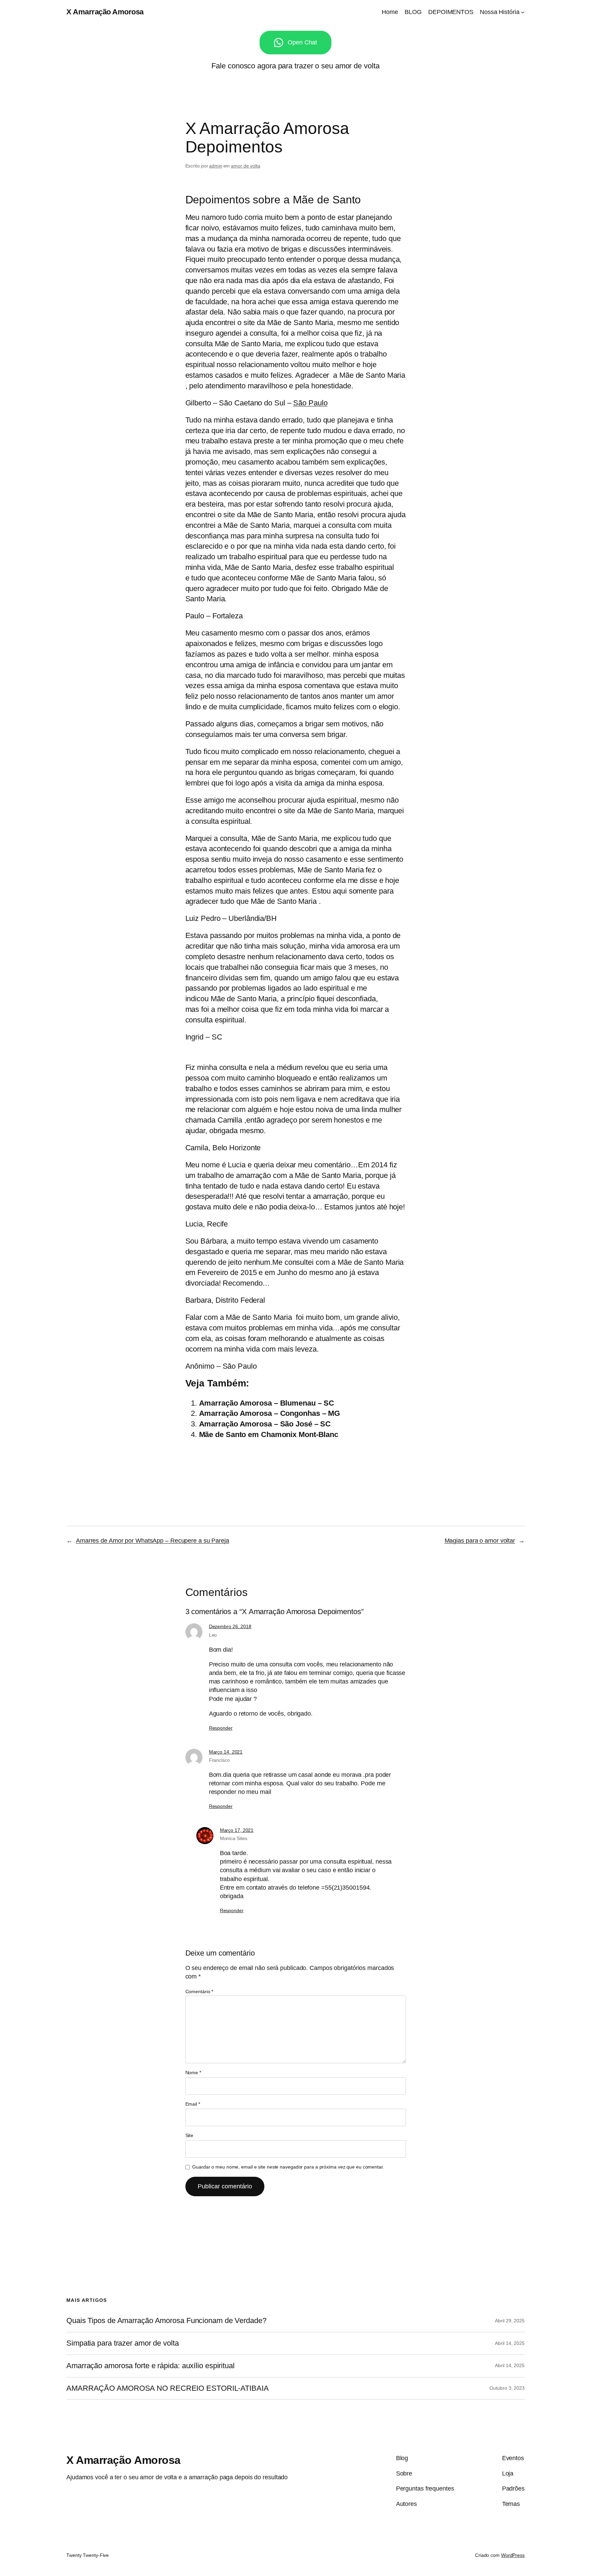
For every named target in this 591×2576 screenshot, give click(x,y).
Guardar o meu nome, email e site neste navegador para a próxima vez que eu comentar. (288, 2167)
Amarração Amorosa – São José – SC (265, 1424)
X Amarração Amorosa (105, 12)
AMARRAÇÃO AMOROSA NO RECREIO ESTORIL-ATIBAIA (168, 2388)
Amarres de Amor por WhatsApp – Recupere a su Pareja (153, 1541)
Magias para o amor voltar (480, 1541)
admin (216, 166)
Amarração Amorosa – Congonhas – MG (270, 1413)
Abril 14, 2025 (510, 2343)
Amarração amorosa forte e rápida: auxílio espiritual (150, 2366)
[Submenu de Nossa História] (523, 12)
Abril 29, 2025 (510, 2321)
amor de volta (246, 166)
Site (189, 2135)
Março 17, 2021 (237, 1830)
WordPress (513, 2555)
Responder (221, 1728)
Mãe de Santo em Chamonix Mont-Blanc (269, 1434)
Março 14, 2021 (226, 1752)
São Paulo (310, 403)
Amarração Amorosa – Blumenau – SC (267, 1403)
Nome (193, 2072)
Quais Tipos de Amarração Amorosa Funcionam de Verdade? (166, 2321)
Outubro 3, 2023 (507, 2388)
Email (193, 2104)
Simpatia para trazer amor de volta (123, 2343)
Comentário (199, 1991)
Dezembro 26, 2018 (230, 1626)
